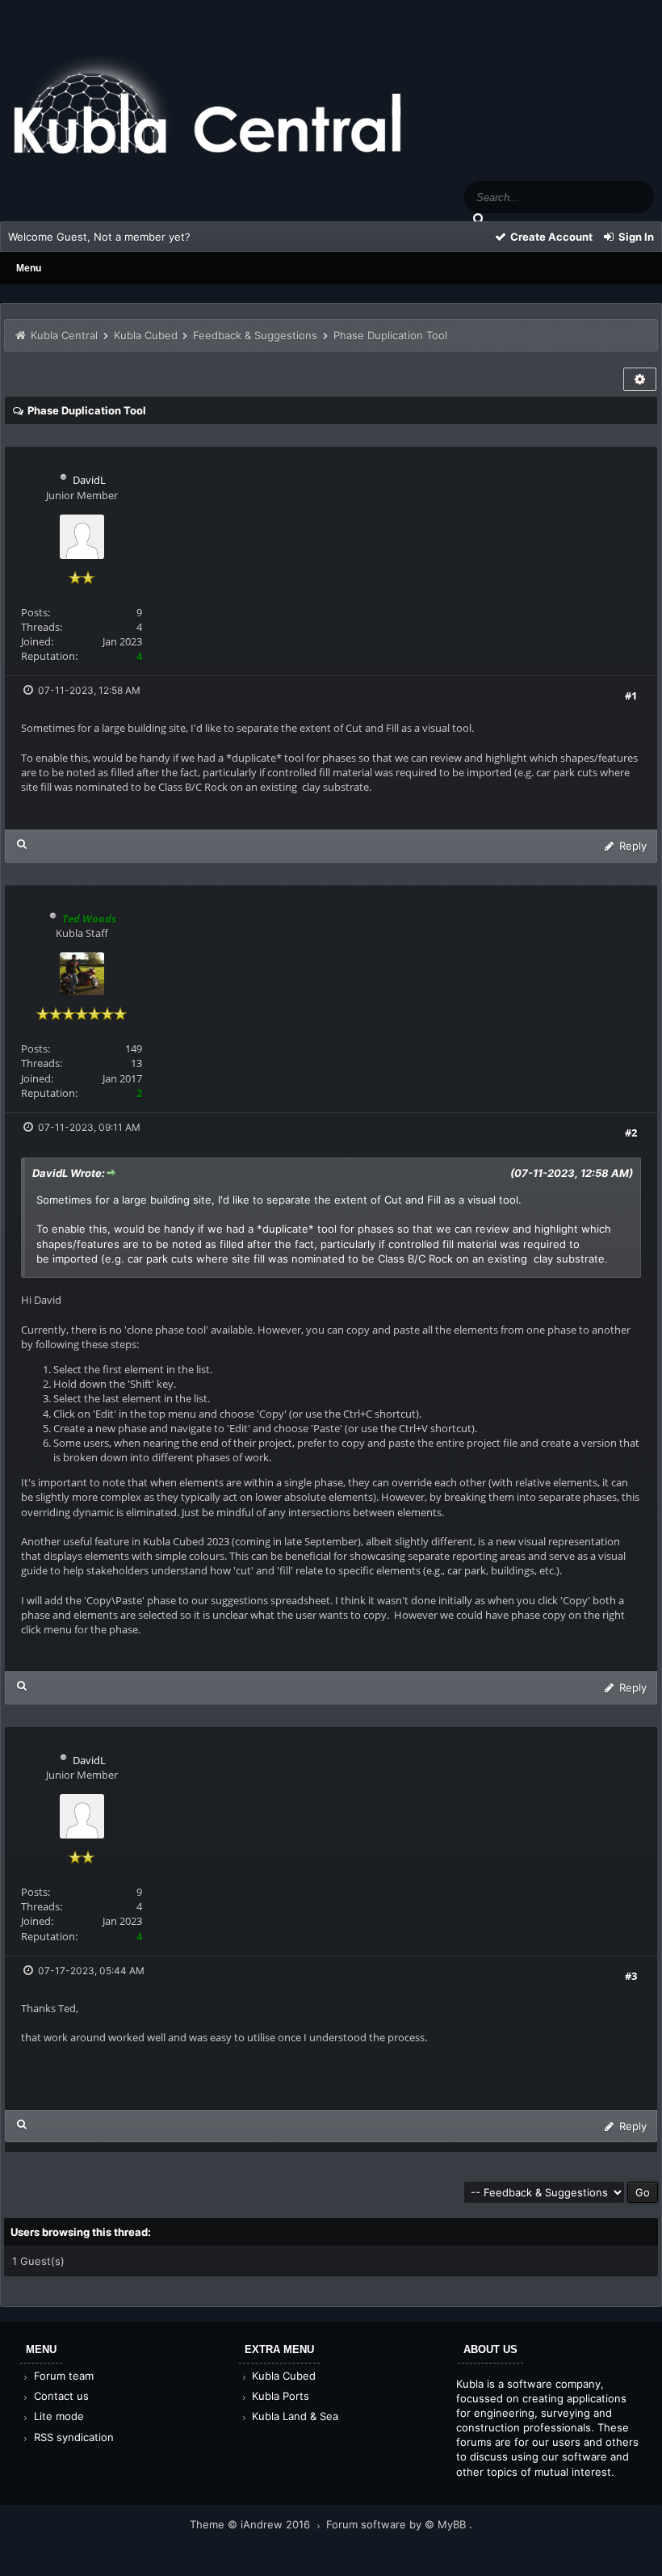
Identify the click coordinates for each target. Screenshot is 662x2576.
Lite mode (57, 2416)
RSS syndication (72, 2437)
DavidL (89, 480)
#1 (631, 695)
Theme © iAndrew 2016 (251, 2524)
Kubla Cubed (146, 335)
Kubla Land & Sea (293, 2416)
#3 (631, 1976)
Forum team (62, 2376)
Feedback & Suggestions (255, 335)
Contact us (60, 2396)
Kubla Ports (279, 2396)
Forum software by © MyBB (398, 2524)
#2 (631, 1133)
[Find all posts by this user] (22, 844)
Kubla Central (64, 335)
